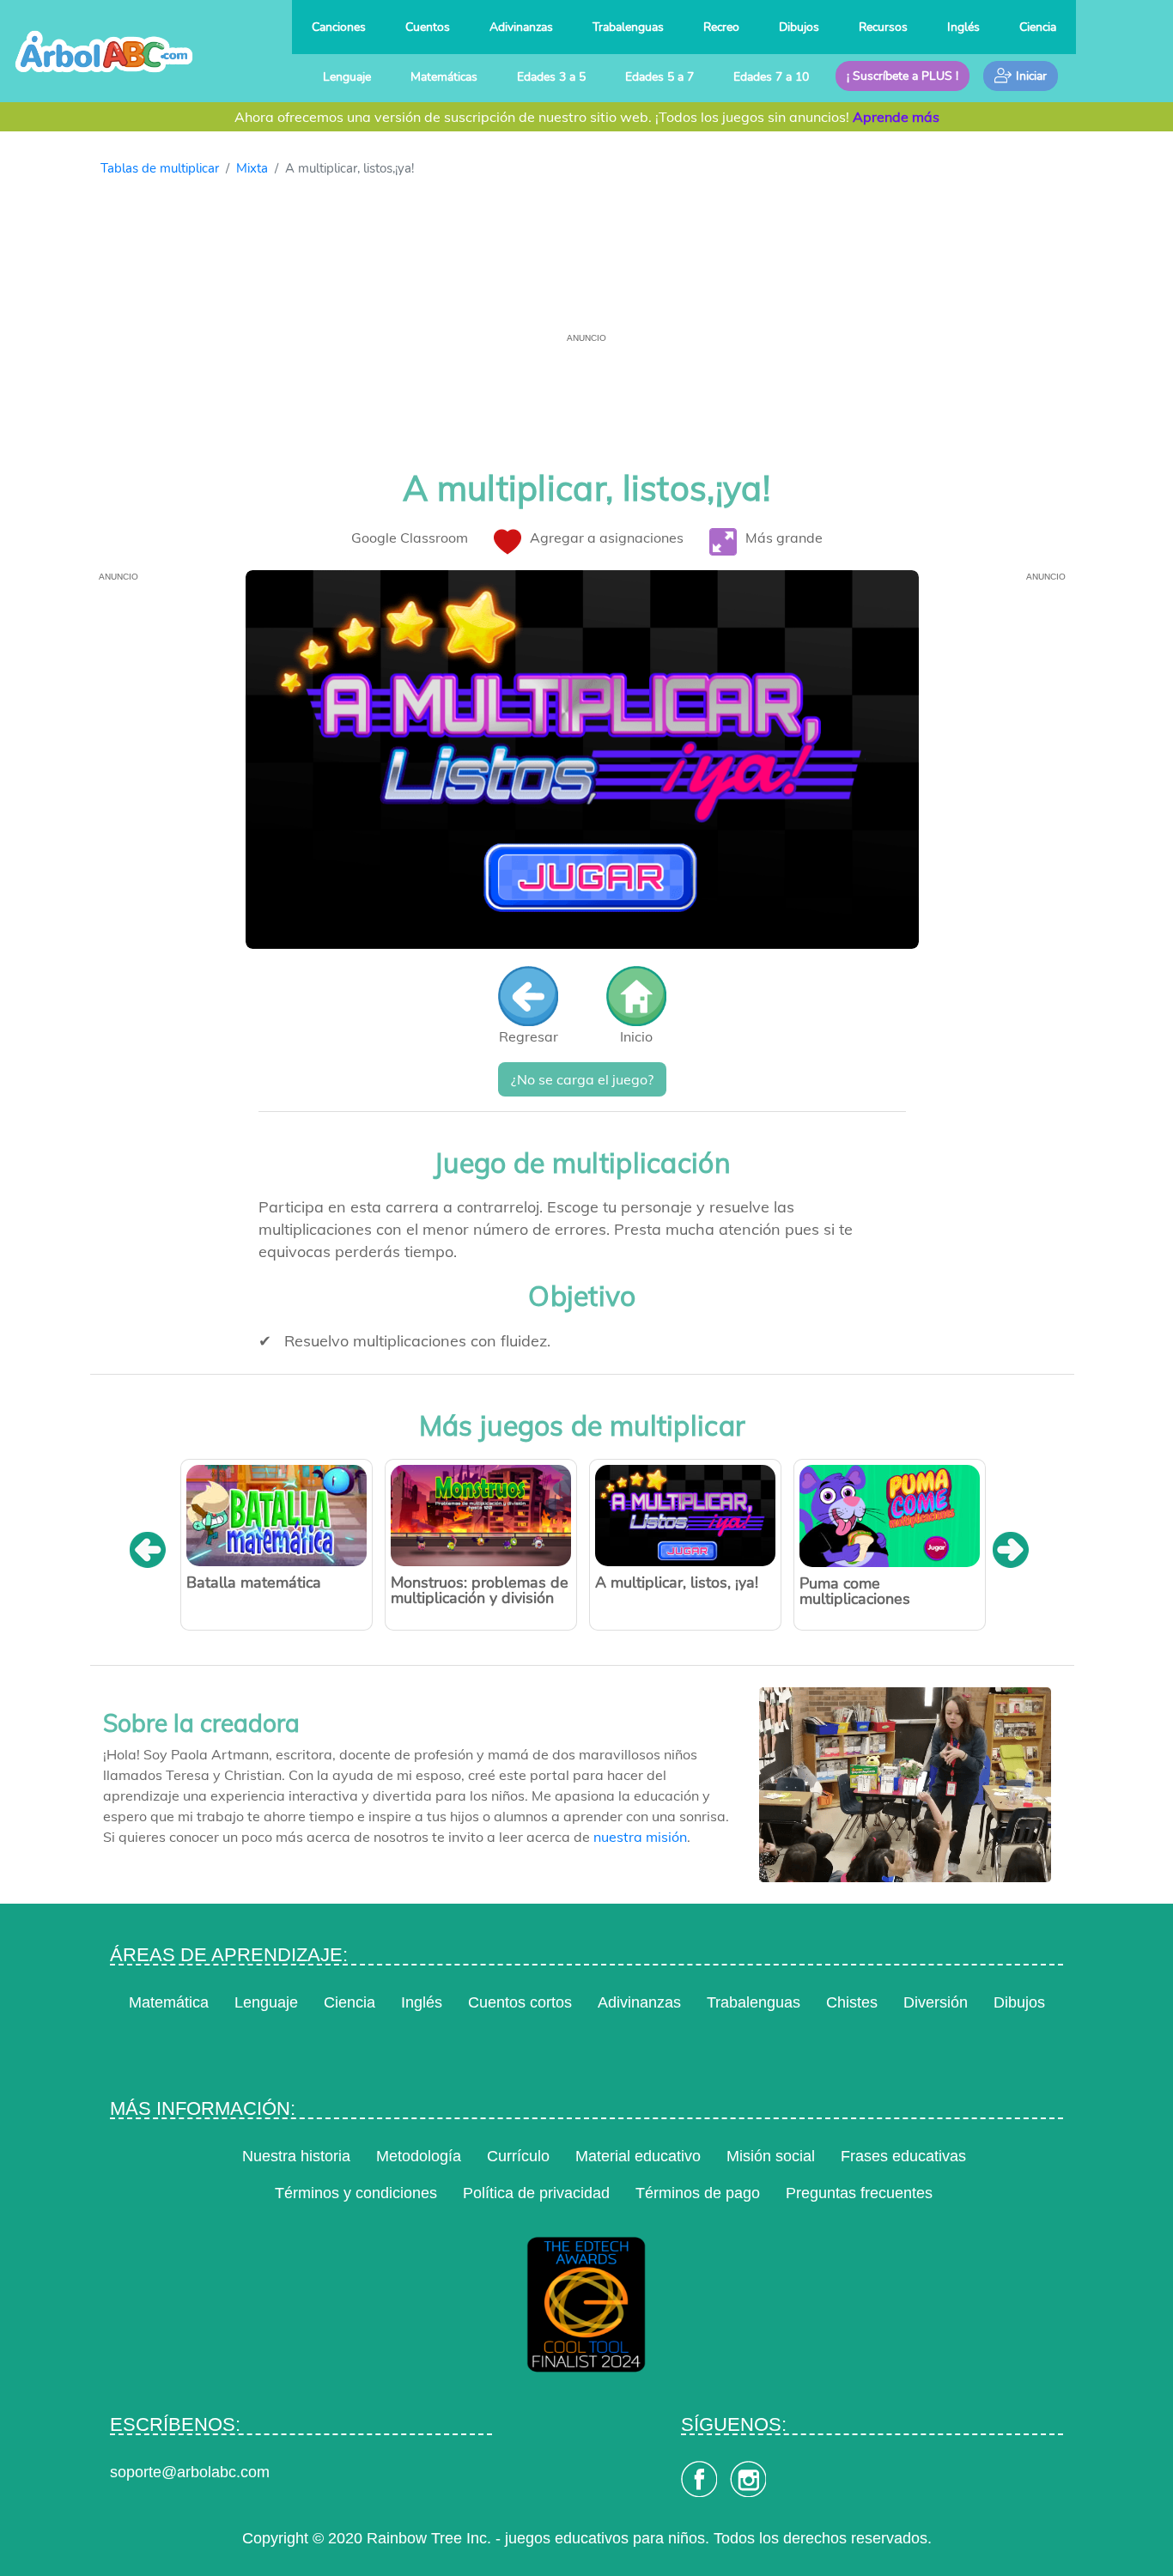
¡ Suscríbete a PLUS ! (903, 76)
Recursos (883, 27)
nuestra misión (640, 1837)
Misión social (771, 2156)
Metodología (419, 2156)
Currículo (518, 2156)
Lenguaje (347, 76)
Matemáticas (444, 76)
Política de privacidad (536, 2193)
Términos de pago (698, 2193)
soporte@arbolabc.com (190, 2472)
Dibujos (799, 27)
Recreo (721, 27)
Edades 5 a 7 (659, 76)
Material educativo (638, 2156)
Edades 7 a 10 (771, 76)
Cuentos (428, 27)
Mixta (252, 168)
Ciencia (1038, 27)
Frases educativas (903, 2156)
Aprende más (896, 117)
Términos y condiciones (356, 2193)
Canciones (339, 27)
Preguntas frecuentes (859, 2193)
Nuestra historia (296, 2156)
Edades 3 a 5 (551, 76)
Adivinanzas (521, 27)
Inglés (963, 27)
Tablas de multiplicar (160, 168)
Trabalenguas (628, 27)
